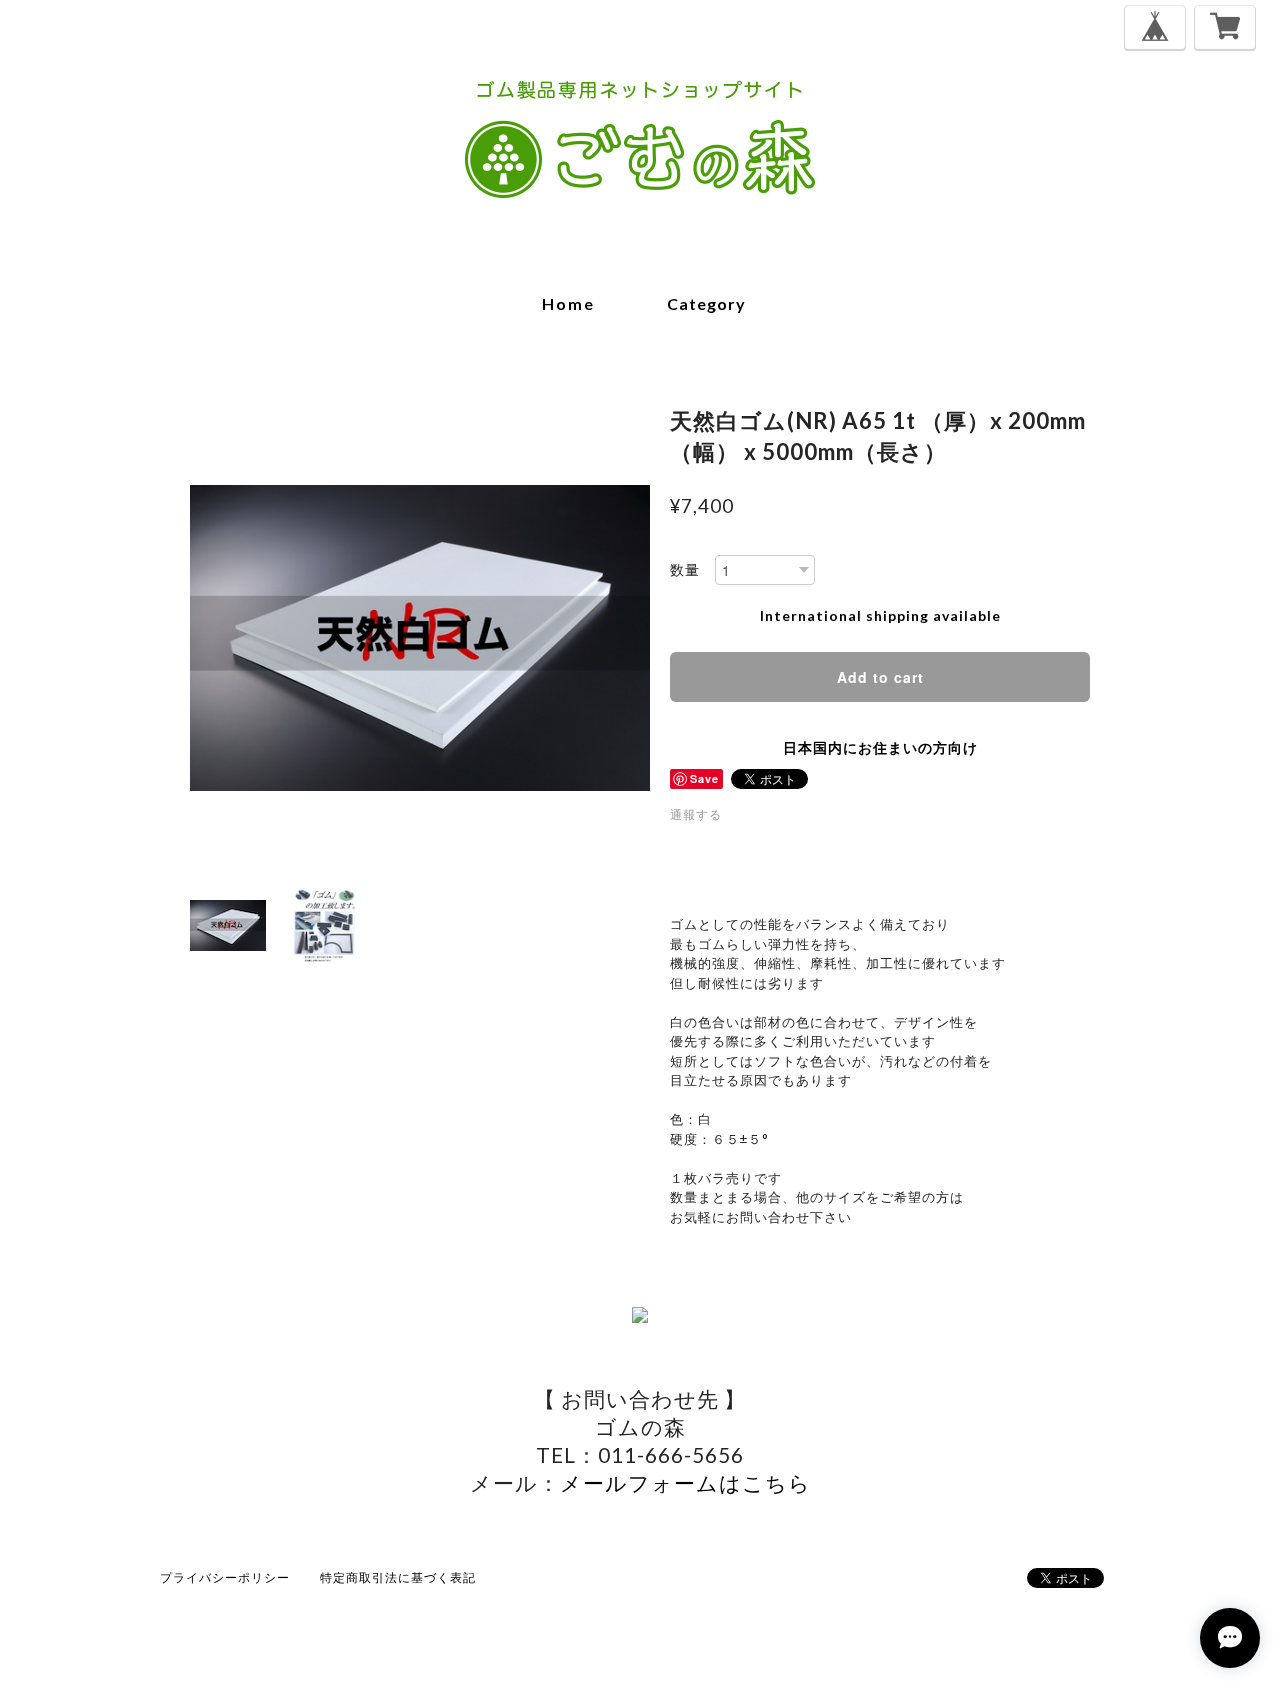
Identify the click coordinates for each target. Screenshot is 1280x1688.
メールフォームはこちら (685, 1482)
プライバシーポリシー (225, 1577)
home (568, 303)
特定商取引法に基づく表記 (398, 1577)
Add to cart (880, 677)
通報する (696, 814)
